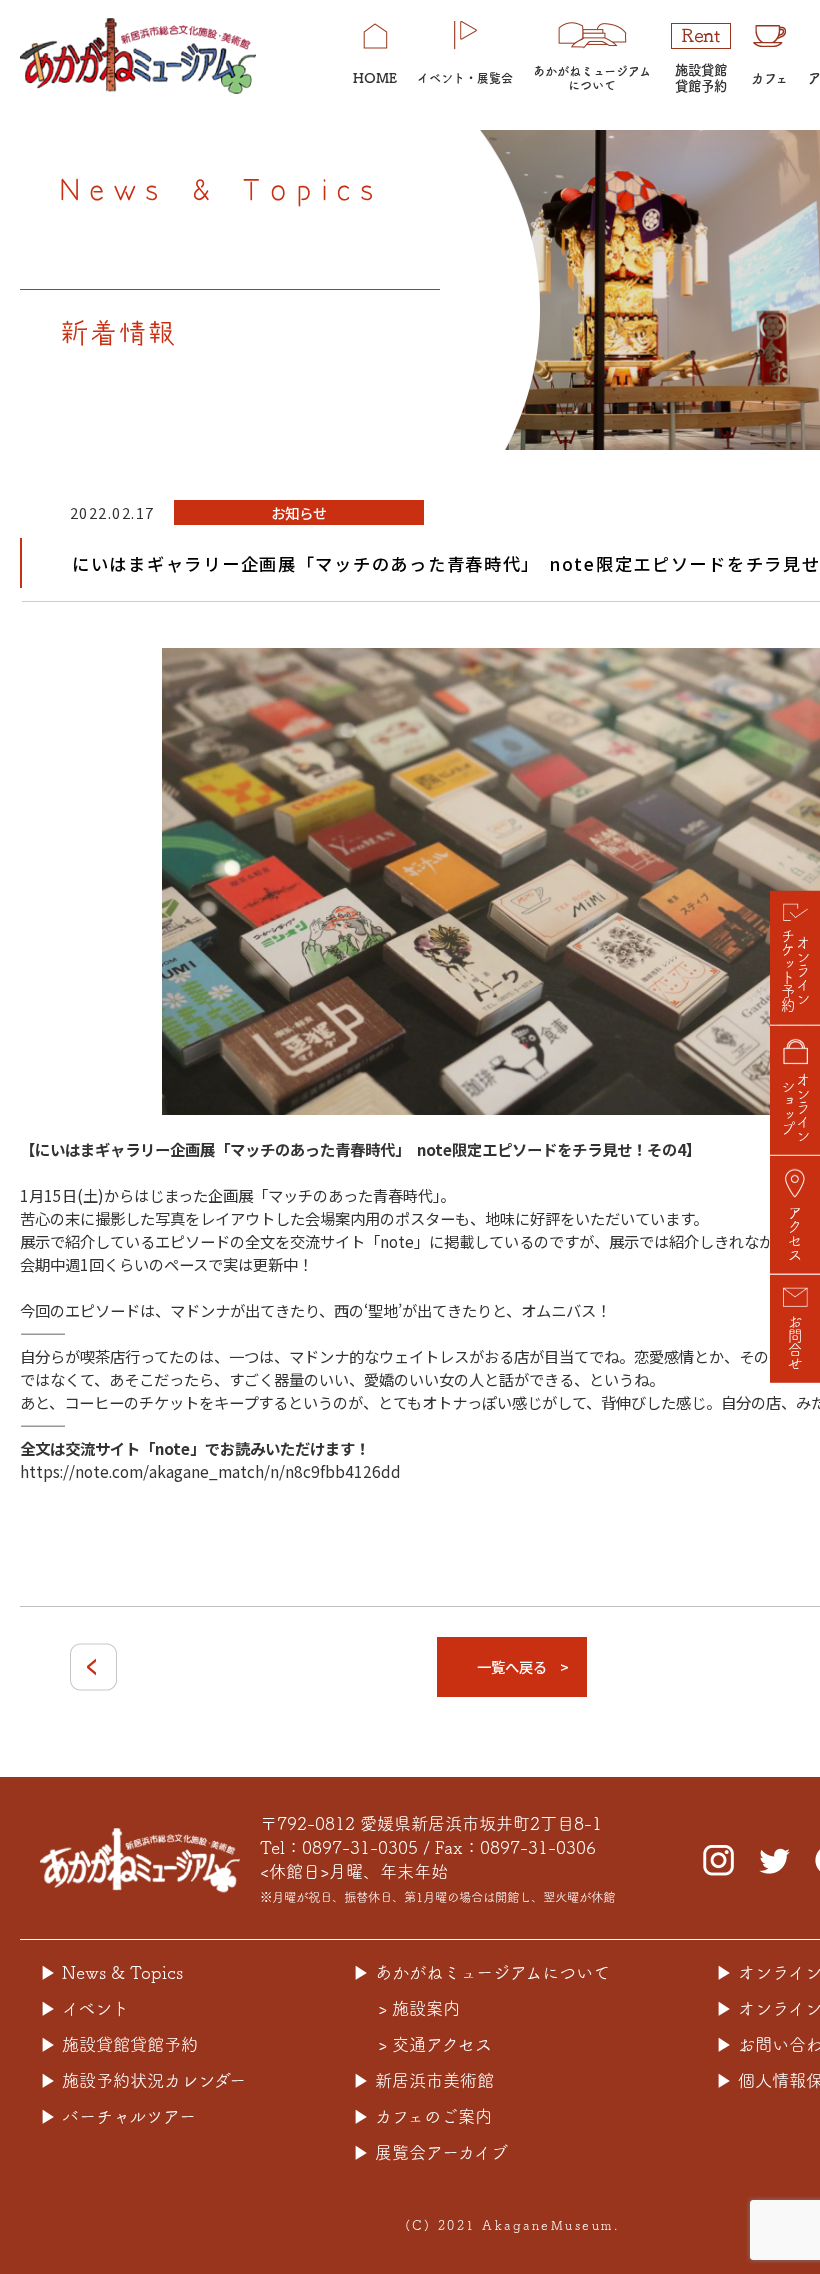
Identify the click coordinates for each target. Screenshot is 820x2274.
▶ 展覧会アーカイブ (430, 2152)
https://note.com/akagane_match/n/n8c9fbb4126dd (210, 1471)
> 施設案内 (419, 2008)
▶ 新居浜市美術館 (423, 2080)
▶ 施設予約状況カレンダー (143, 2080)
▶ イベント (84, 2008)
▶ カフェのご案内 (422, 2116)
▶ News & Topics (111, 1972)
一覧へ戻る (512, 1666)
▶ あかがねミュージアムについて (481, 1972)
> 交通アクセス (435, 2044)
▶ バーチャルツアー (118, 2116)
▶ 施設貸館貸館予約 (119, 2044)
